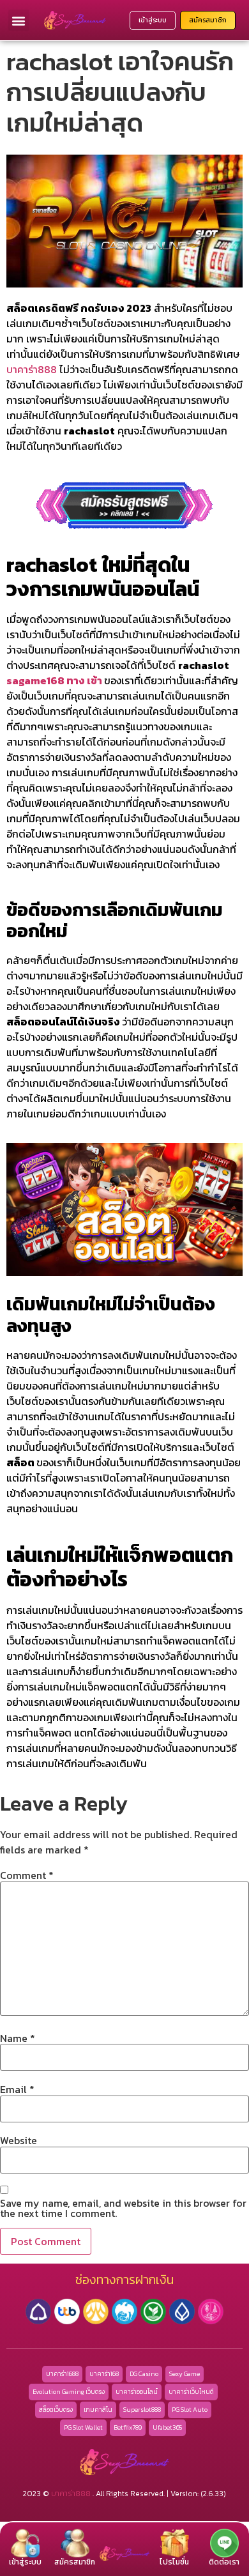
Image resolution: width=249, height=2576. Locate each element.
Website (19, 2140)
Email (17, 2089)
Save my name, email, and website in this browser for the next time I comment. (123, 2208)
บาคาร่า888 (32, 369)
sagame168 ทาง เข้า (54, 680)
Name (18, 2038)
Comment (27, 1875)
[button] (19, 20)
